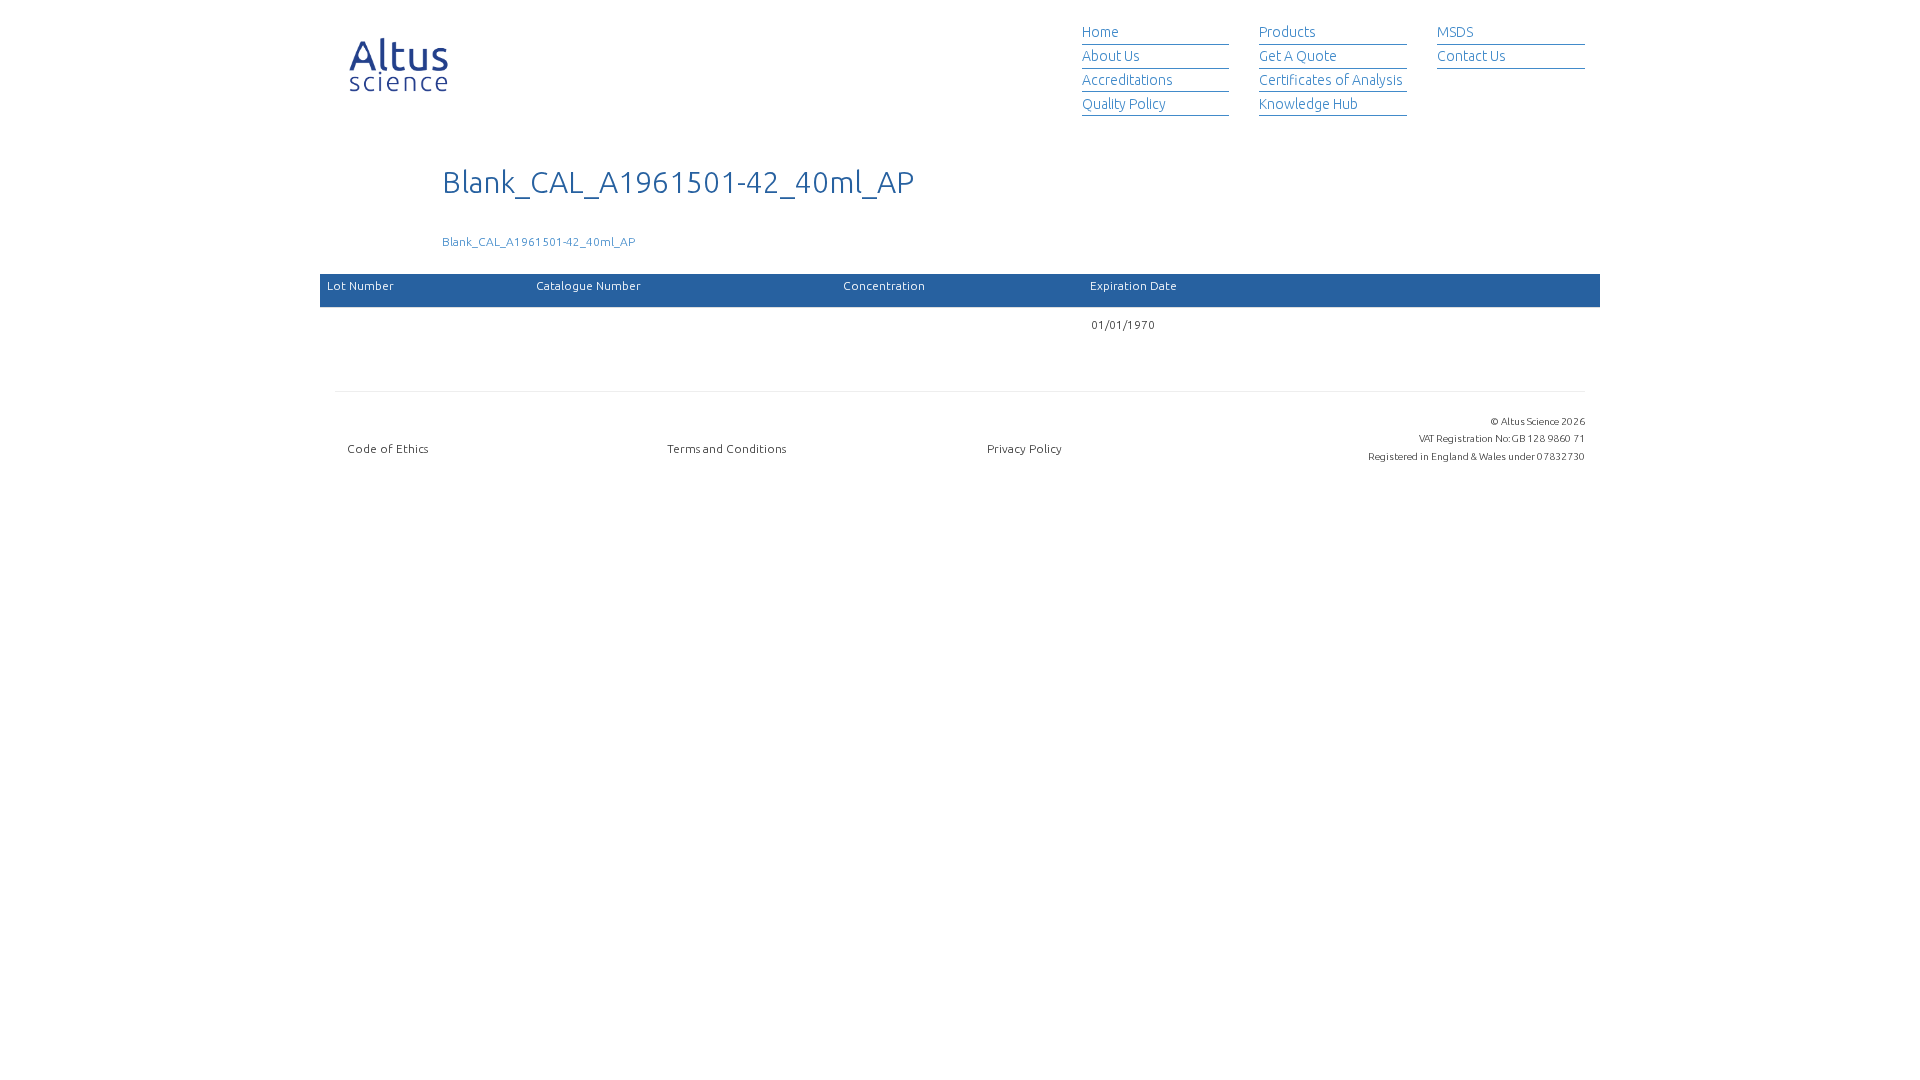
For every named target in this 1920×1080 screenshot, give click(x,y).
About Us (1111, 56)
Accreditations (1127, 80)
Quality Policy (1124, 104)
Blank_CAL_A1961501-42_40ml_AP (538, 241)
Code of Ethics (387, 448)
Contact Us (1471, 56)
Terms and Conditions (726, 448)
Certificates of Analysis (1331, 80)
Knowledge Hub (1308, 104)
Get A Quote (1298, 56)
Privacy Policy (1024, 448)
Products (1287, 32)
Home (1100, 32)
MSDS (1455, 32)
